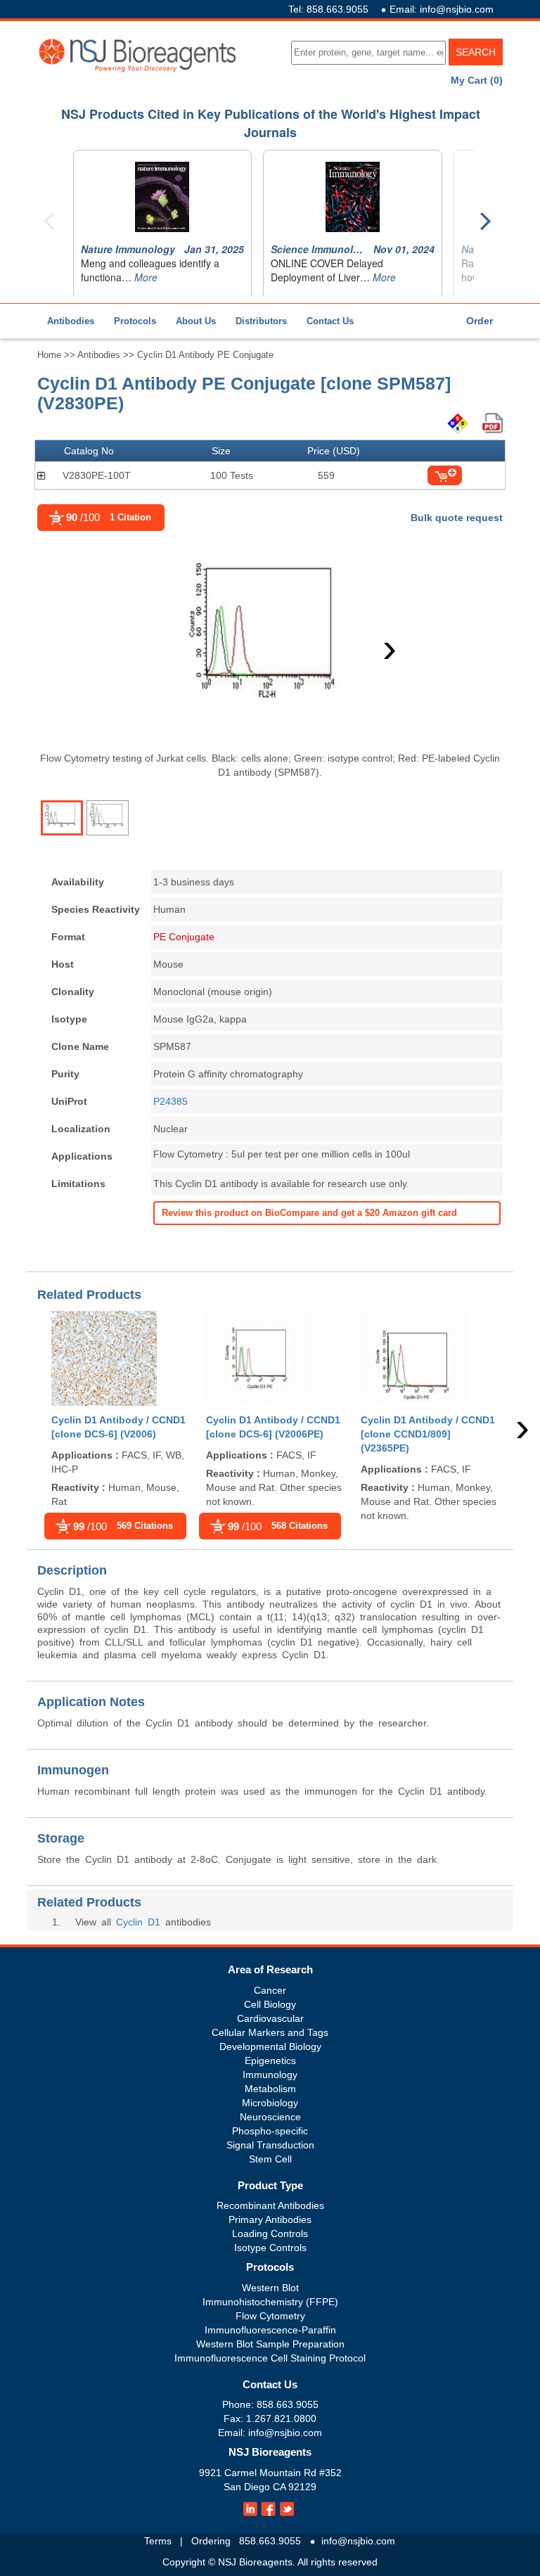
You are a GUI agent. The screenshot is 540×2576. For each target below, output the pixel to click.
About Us (196, 321)
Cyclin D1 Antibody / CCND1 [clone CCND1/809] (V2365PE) (428, 1434)
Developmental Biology (270, 2046)
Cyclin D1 (138, 1922)
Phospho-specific (270, 2131)
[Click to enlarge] (270, 644)
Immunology (270, 2075)
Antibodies (71, 321)
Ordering (211, 2541)
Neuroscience (270, 2117)
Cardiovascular (270, 2018)
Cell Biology (270, 2004)
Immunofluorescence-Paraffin (270, 2330)
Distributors (261, 321)
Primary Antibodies (270, 2219)
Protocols (135, 321)
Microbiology (270, 2103)
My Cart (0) (477, 80)
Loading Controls (270, 2234)
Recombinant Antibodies (270, 2205)
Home (49, 355)
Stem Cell (270, 2159)
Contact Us (330, 321)
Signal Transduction (270, 2145)
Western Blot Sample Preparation (270, 2344)
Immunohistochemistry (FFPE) (270, 2302)
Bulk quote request (457, 518)
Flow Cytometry (270, 2316)
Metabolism (270, 2089)
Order (480, 321)
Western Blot (270, 2288)
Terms (158, 2541)
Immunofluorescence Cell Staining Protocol (270, 2358)
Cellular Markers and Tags (270, 2032)
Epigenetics (270, 2061)
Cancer (270, 1990)
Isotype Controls (270, 2248)
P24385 (171, 1101)
